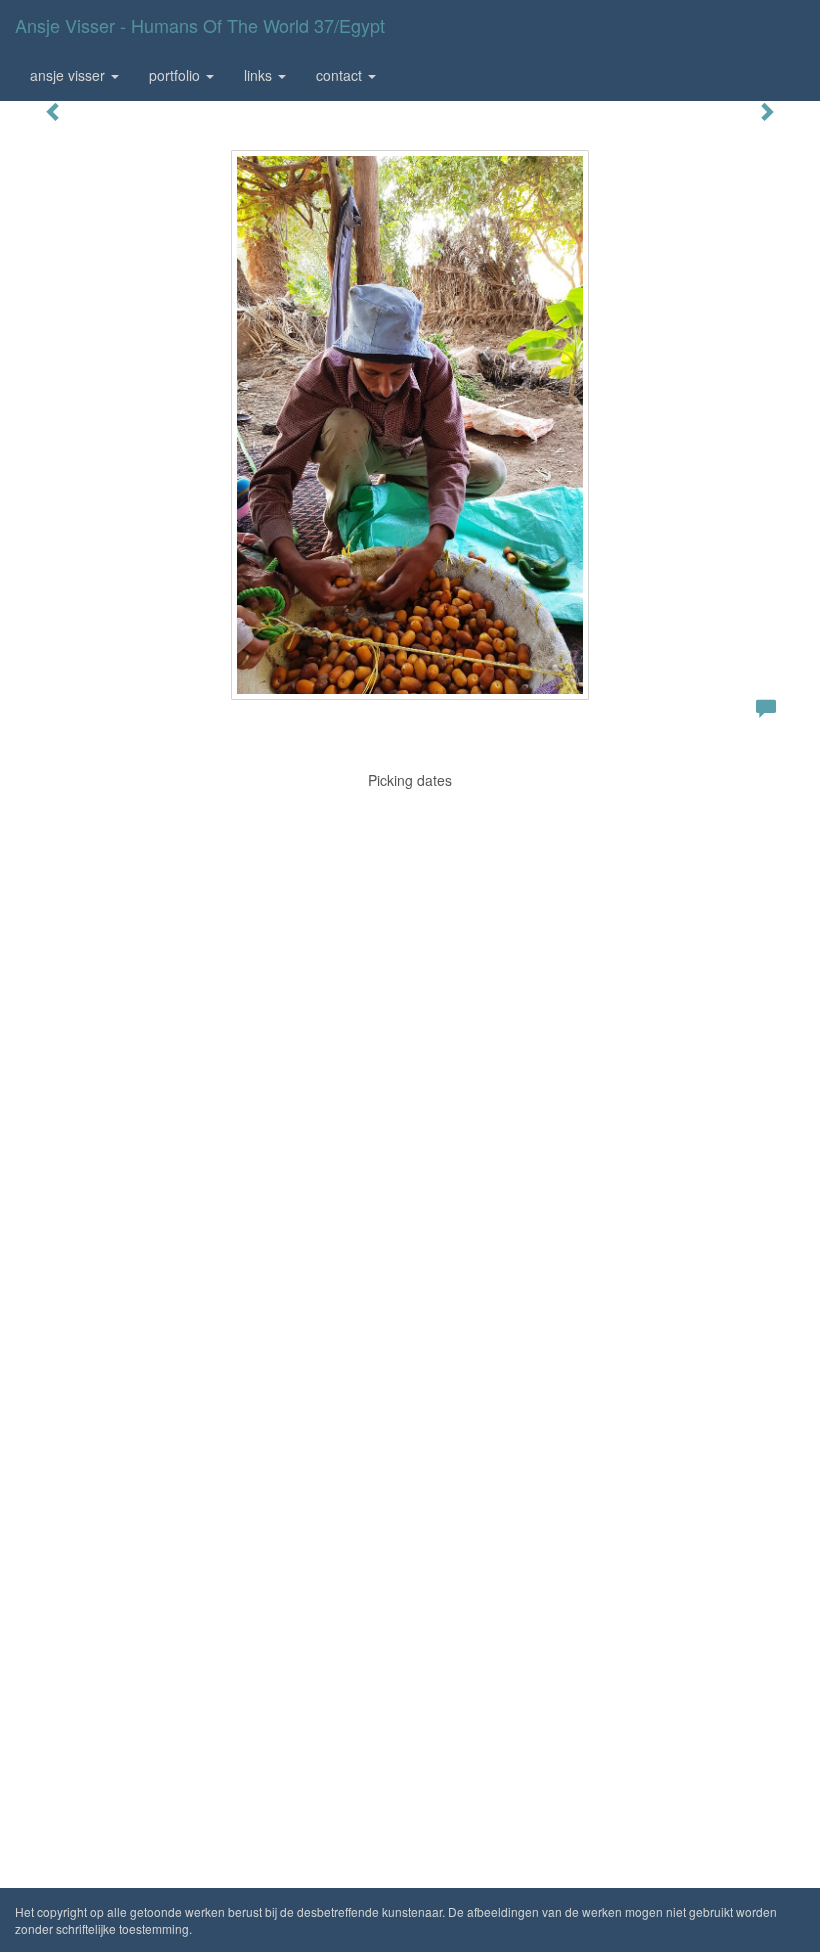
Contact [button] (341, 75)
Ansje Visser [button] (69, 75)
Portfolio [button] (176, 75)
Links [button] (260, 75)
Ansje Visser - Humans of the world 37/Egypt (200, 25)
